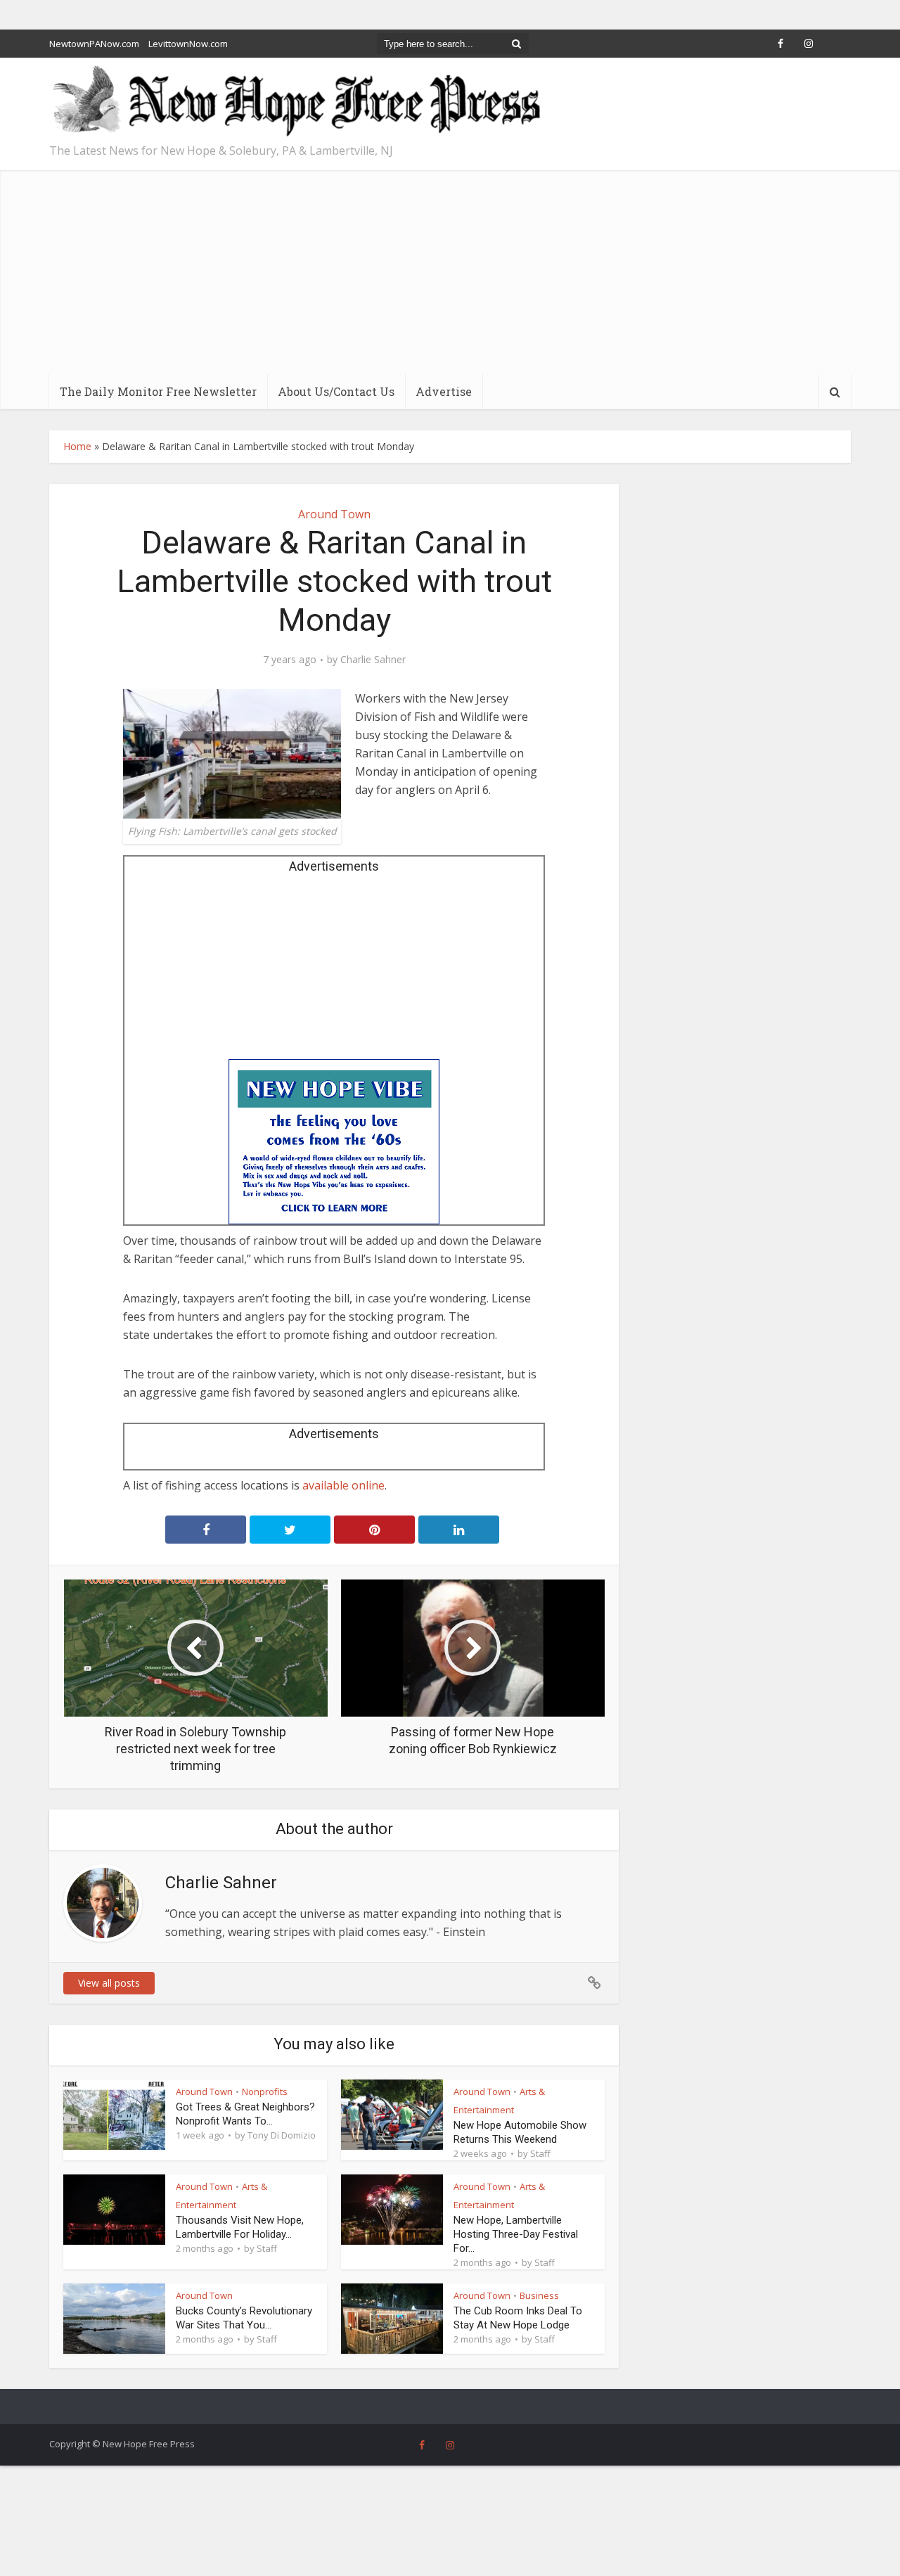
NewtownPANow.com (94, 44)
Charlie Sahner (373, 660)
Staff (540, 2153)
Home (77, 446)
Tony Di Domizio (282, 2135)
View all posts (109, 1983)
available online (343, 1485)
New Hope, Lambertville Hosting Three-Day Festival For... (516, 2234)
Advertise (444, 391)
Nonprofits (265, 2091)
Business (539, 2295)
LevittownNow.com (188, 44)
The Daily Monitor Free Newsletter (158, 391)
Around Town (334, 514)
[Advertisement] (450, 269)
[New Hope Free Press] (295, 102)
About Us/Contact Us (336, 391)
